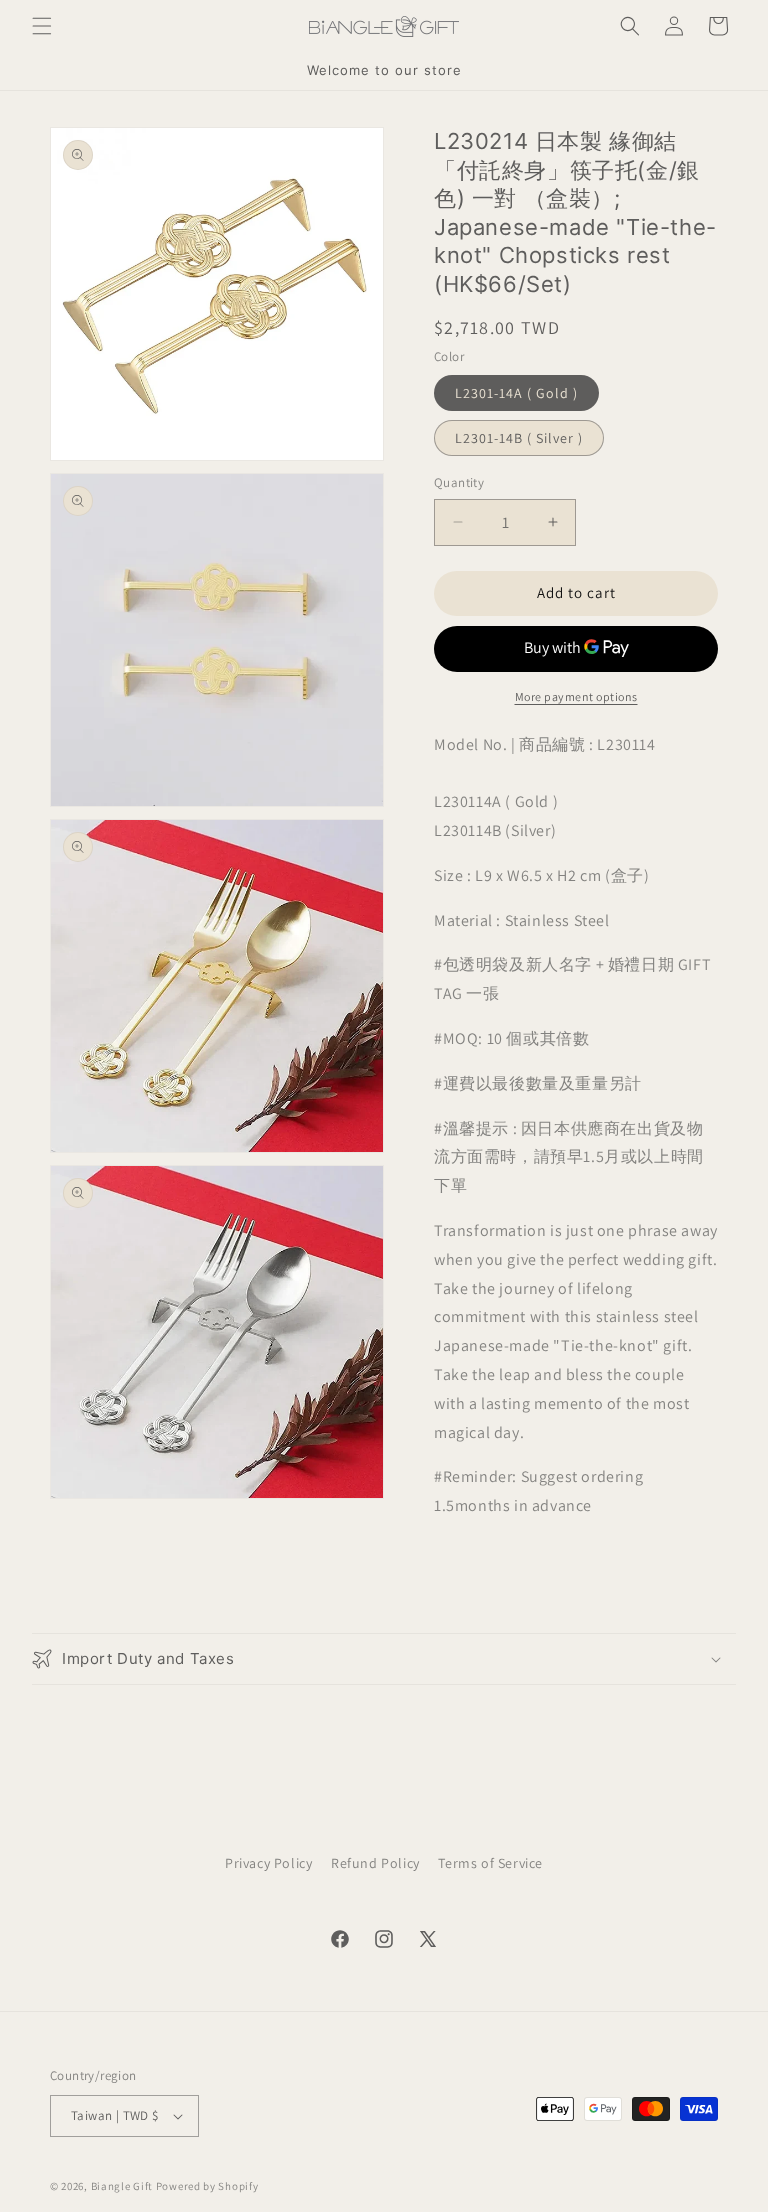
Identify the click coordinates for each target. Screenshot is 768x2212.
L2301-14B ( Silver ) (519, 438)
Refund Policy (375, 1863)
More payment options (576, 696)
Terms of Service (490, 1863)
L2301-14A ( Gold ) (516, 393)
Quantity (459, 482)
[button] (42, 26)
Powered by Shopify (207, 2186)
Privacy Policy (268, 1863)
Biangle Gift (122, 2186)
